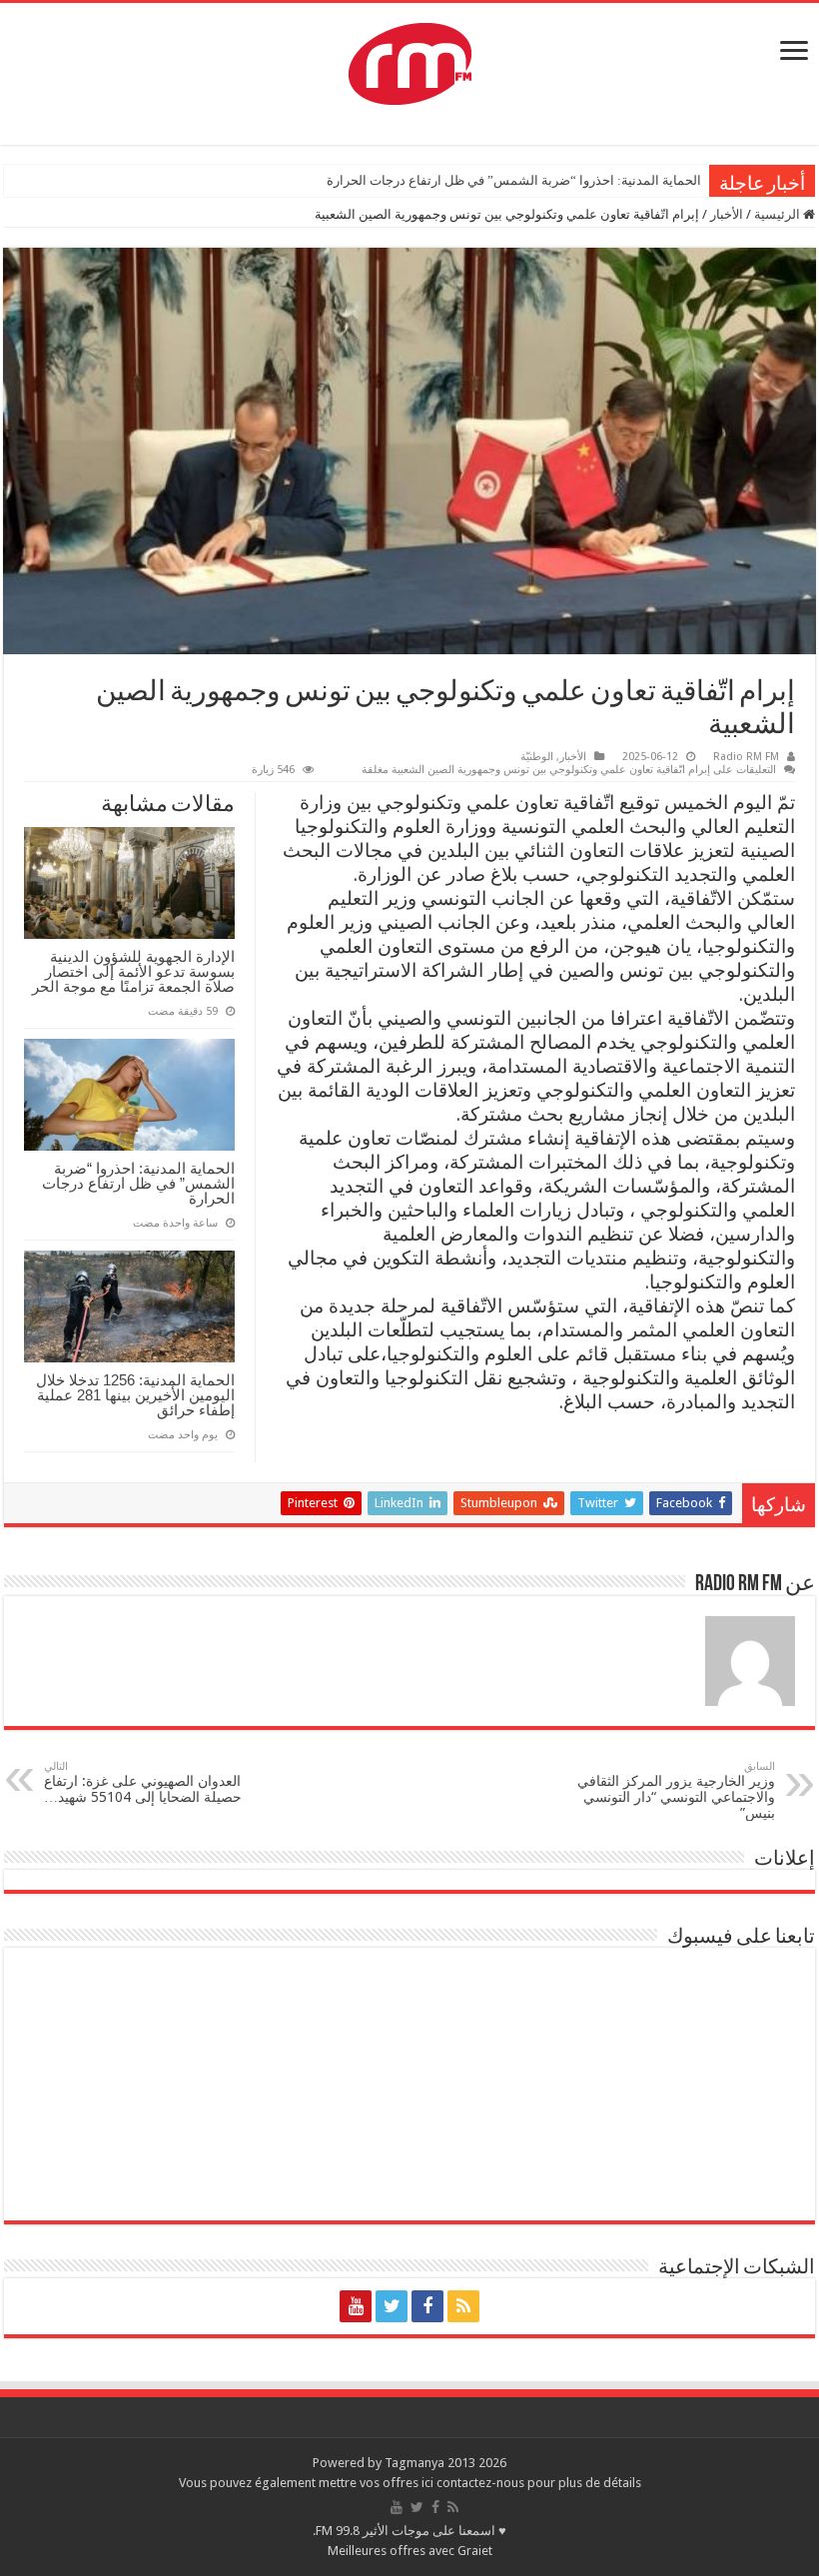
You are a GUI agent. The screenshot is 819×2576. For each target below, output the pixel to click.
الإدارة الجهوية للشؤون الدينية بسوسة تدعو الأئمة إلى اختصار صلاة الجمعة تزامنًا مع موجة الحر (133, 971)
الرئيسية (779, 214)
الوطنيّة (537, 757)
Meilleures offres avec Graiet (410, 2551)
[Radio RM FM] (410, 60)
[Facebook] (427, 2306)
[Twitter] (392, 2306)
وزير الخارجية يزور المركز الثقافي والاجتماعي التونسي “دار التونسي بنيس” (676, 1790)
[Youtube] (356, 2306)
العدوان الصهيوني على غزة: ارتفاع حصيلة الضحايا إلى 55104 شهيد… (143, 1782)
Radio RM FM (746, 757)
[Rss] (463, 2306)
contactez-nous (482, 2483)
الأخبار (727, 214)
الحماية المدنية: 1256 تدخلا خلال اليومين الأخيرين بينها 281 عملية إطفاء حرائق (135, 1395)
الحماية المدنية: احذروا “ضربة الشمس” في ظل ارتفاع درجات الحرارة (514, 180)
